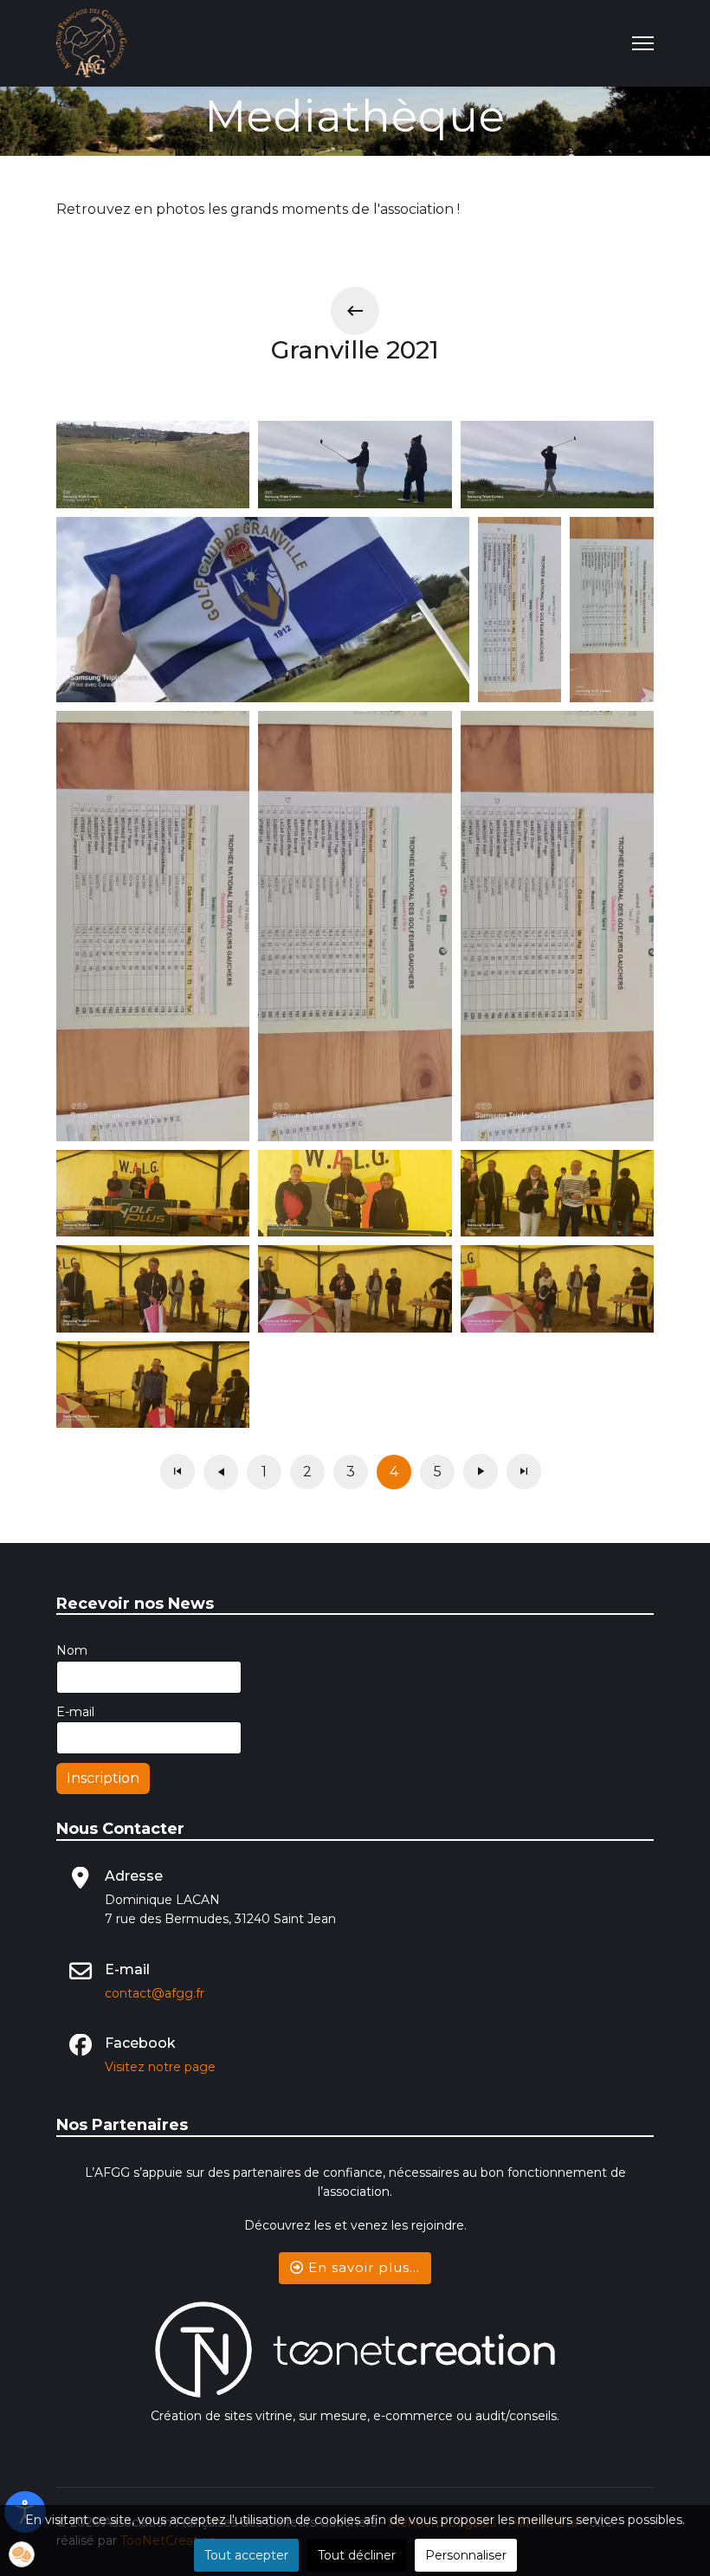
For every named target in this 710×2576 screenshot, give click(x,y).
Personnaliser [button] (466, 2555)
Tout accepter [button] (246, 2555)
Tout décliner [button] (357, 2555)
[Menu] (643, 43)
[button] (22, 2554)
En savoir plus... (362, 2267)
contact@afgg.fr (155, 1993)
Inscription (103, 1778)
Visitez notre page (160, 2067)
